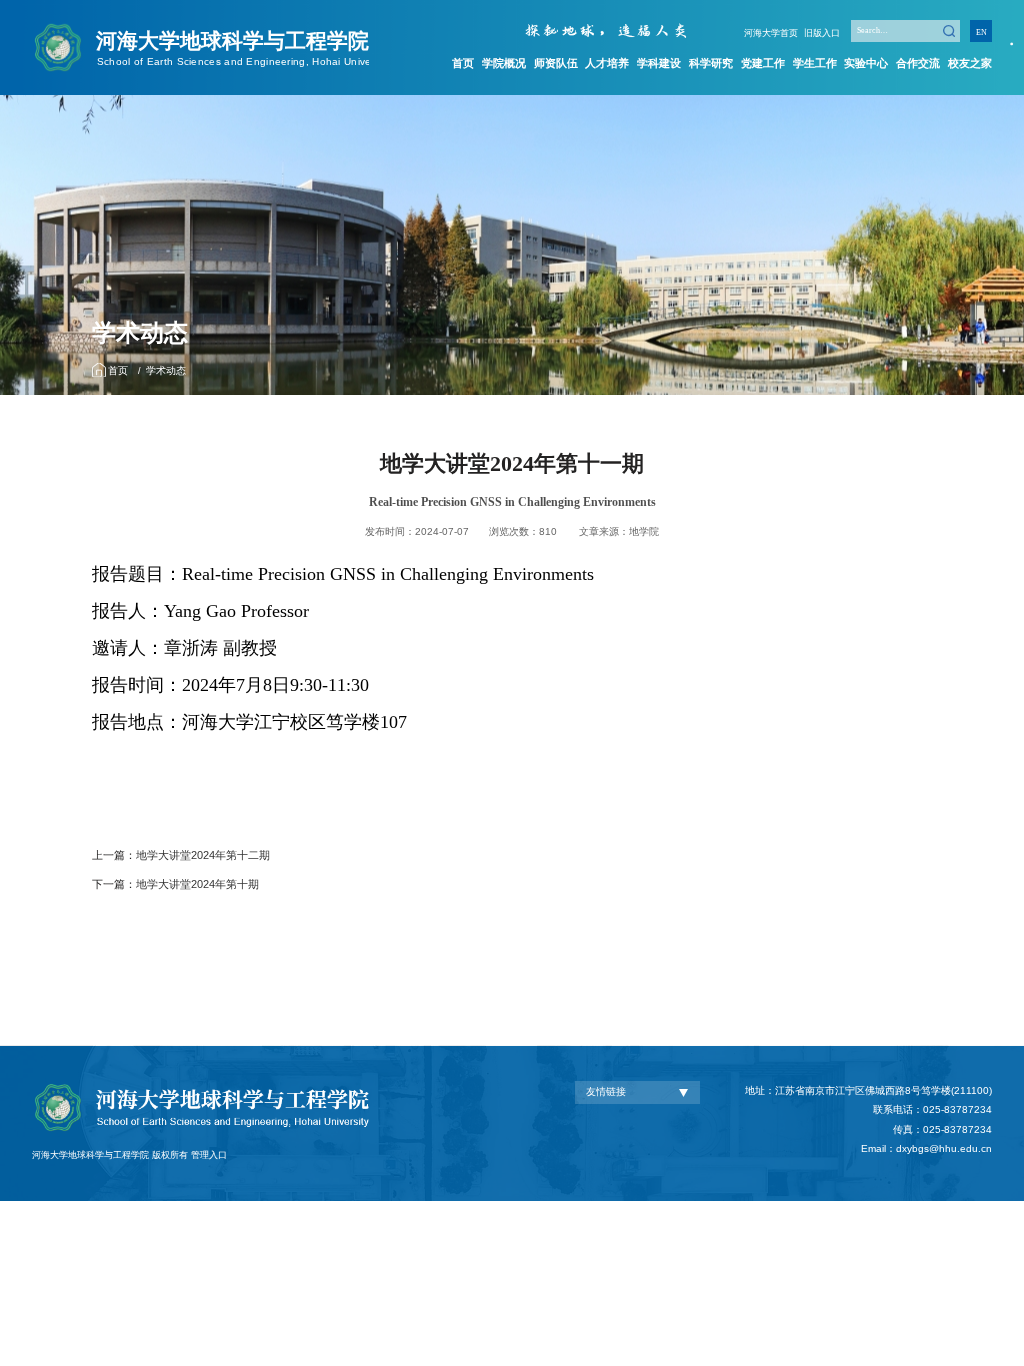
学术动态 (166, 370)
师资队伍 (556, 63)
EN (981, 32)
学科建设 (659, 63)
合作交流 (918, 63)
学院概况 (504, 63)
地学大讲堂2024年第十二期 (203, 855)
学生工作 (815, 63)
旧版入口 (822, 33)
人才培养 (607, 63)
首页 (463, 63)
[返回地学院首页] (200, 27)
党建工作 (763, 63)
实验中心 (866, 63)
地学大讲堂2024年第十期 (197, 884)
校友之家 (970, 63)
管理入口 (209, 1155)
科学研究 (711, 63)
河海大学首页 (771, 33)
